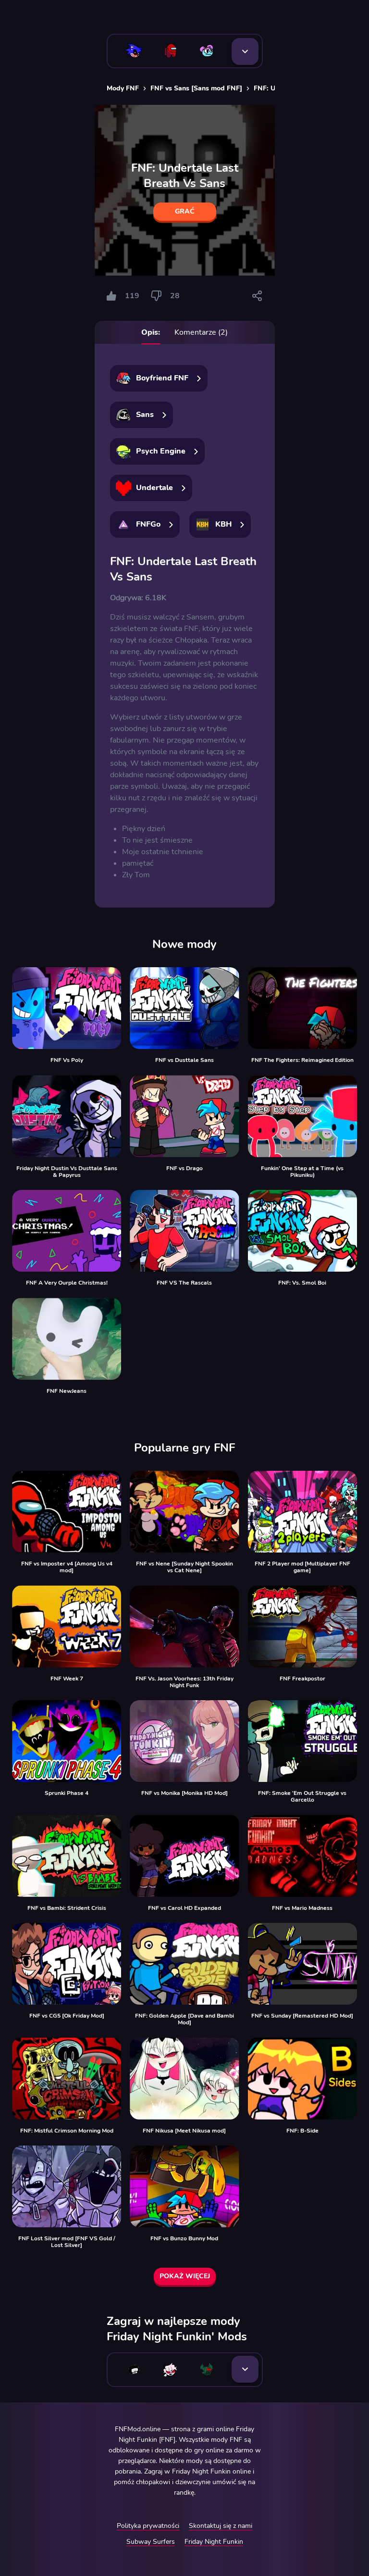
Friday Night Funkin (214, 2542)
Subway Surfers (151, 2542)
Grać (185, 211)
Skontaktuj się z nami (221, 2526)
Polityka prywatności (148, 2526)
